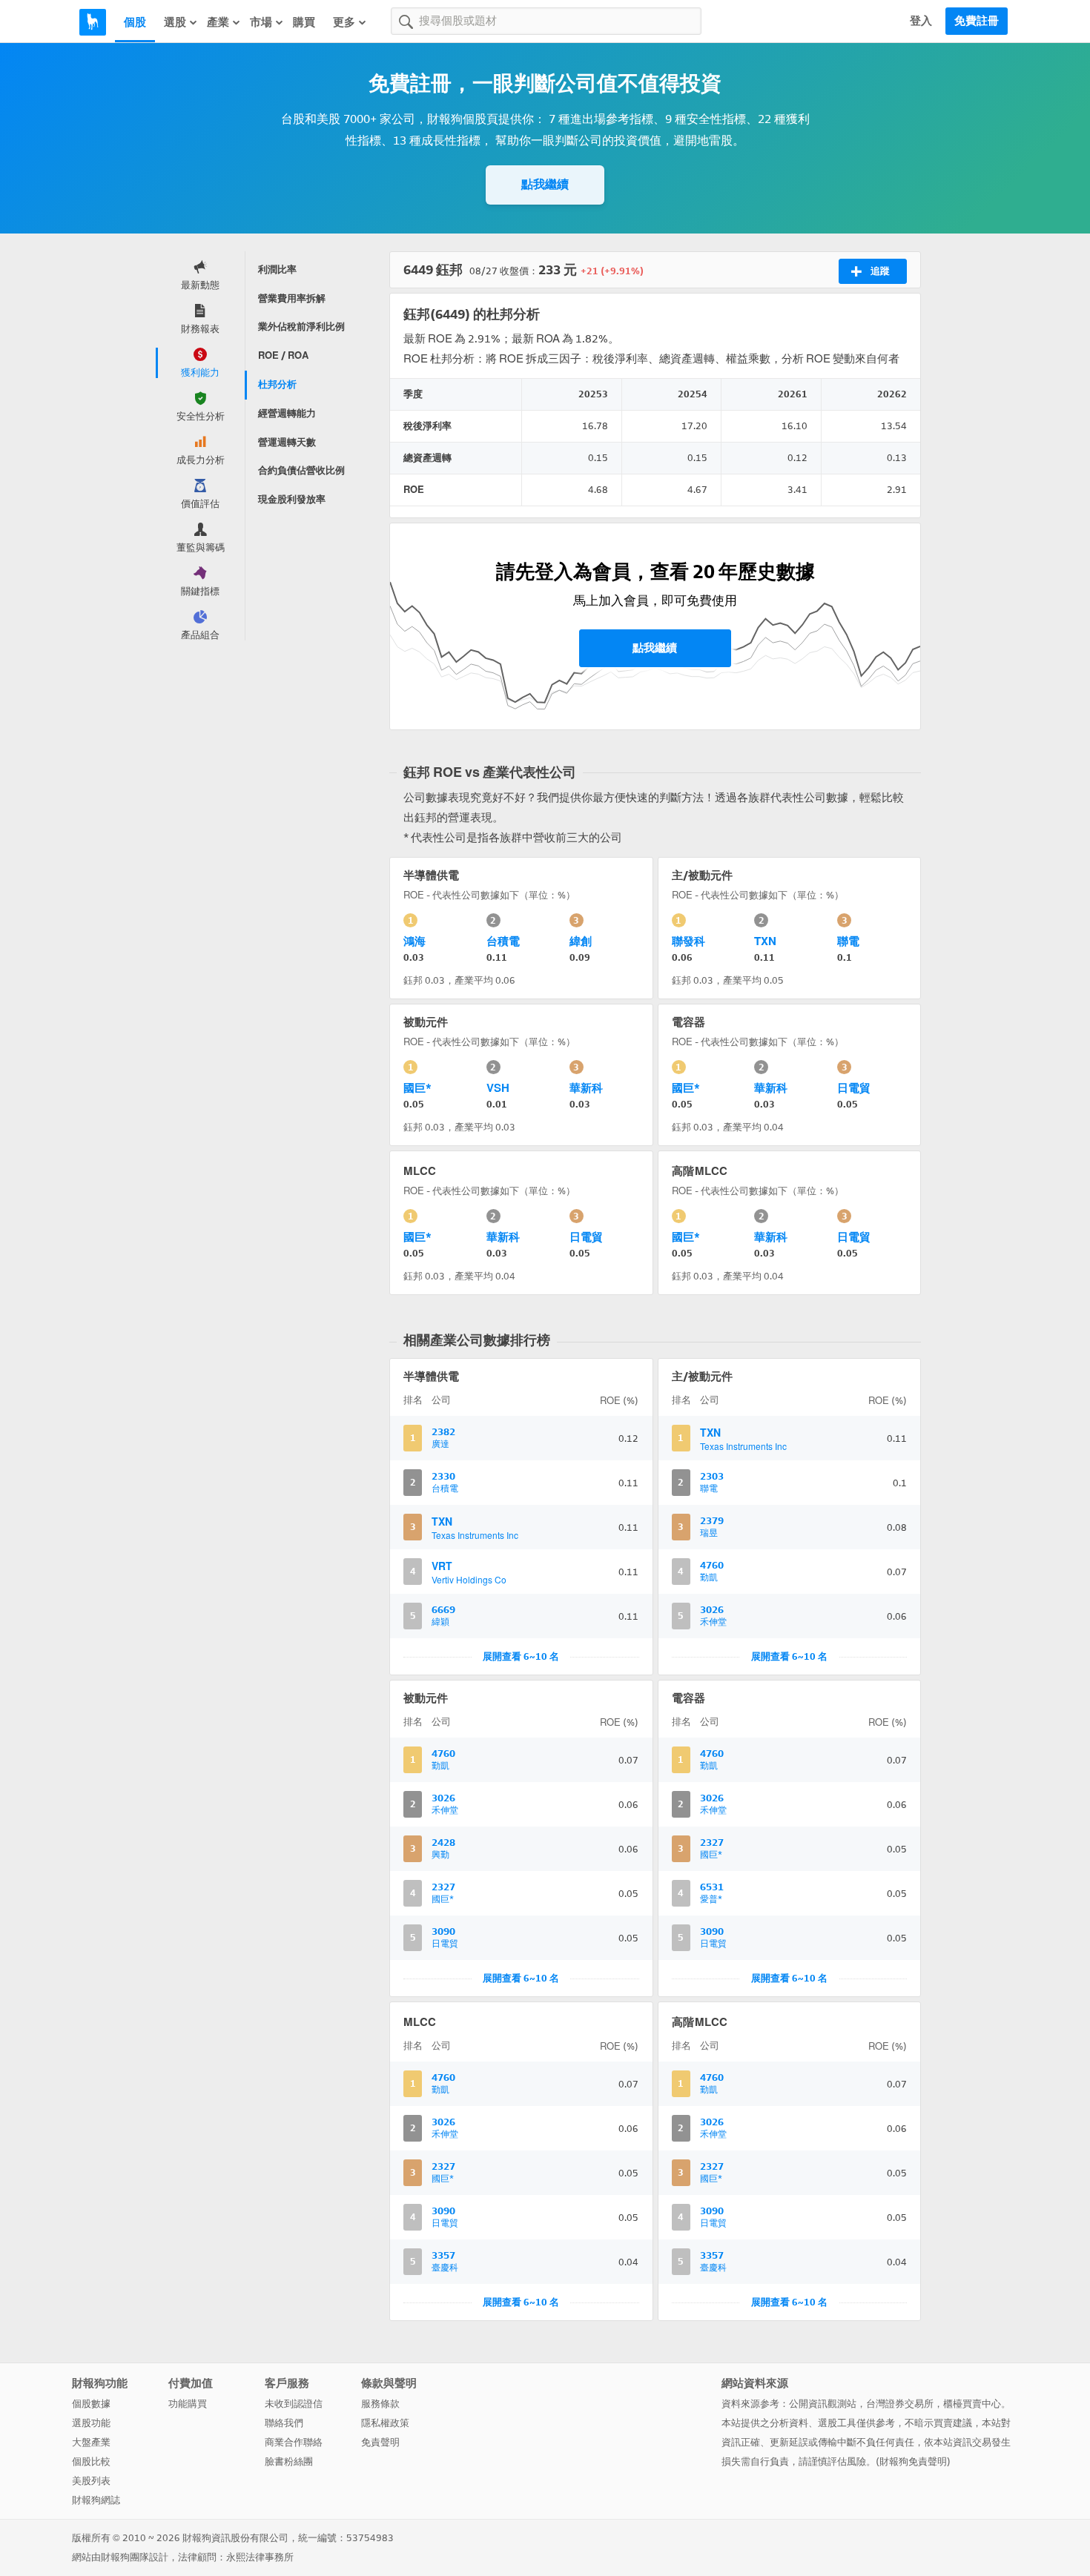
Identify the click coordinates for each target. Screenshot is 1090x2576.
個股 (135, 22)
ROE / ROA (283, 355)
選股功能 (91, 2423)
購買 (304, 22)
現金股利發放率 (292, 499)
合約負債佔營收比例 (301, 470)
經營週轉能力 (287, 413)
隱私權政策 (385, 2423)
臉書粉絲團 (289, 2461)
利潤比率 (277, 269)
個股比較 (91, 2461)
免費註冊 (977, 21)
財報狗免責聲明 (913, 2461)
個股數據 (91, 2404)
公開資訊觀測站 (823, 2404)
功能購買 (188, 2404)
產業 (218, 22)
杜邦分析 (277, 384)
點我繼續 (545, 184)
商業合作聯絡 (294, 2442)
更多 (344, 22)
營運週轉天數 (287, 442)
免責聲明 (380, 2442)
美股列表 (91, 2481)
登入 (921, 21)
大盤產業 (91, 2442)
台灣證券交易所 (900, 2404)
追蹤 (880, 271)
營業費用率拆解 (292, 298)
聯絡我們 (284, 2423)
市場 (261, 22)
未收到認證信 (294, 2404)
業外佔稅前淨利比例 (301, 327)
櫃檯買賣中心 (972, 2404)
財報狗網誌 (96, 2500)
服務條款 (380, 2404)
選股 (175, 22)
